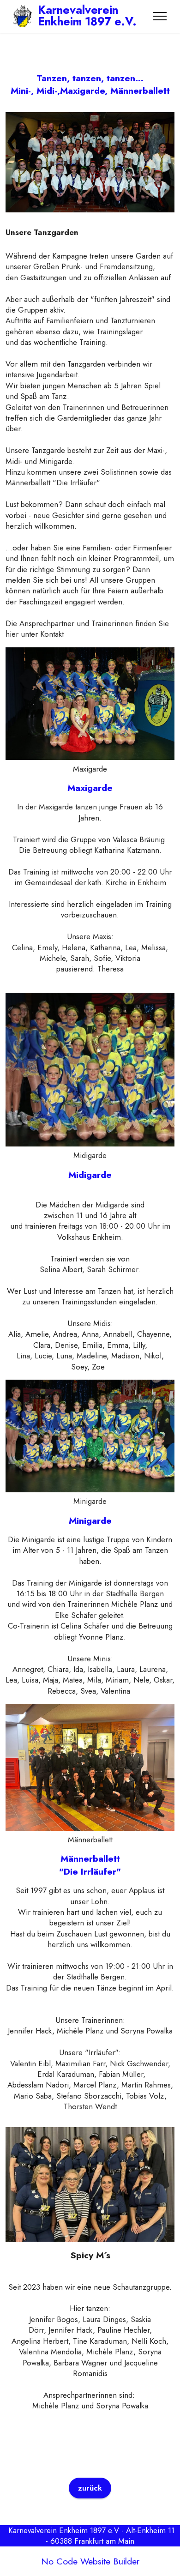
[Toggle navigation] (160, 16)
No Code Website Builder (90, 2562)
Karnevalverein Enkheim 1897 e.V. (87, 16)
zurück (90, 2488)
